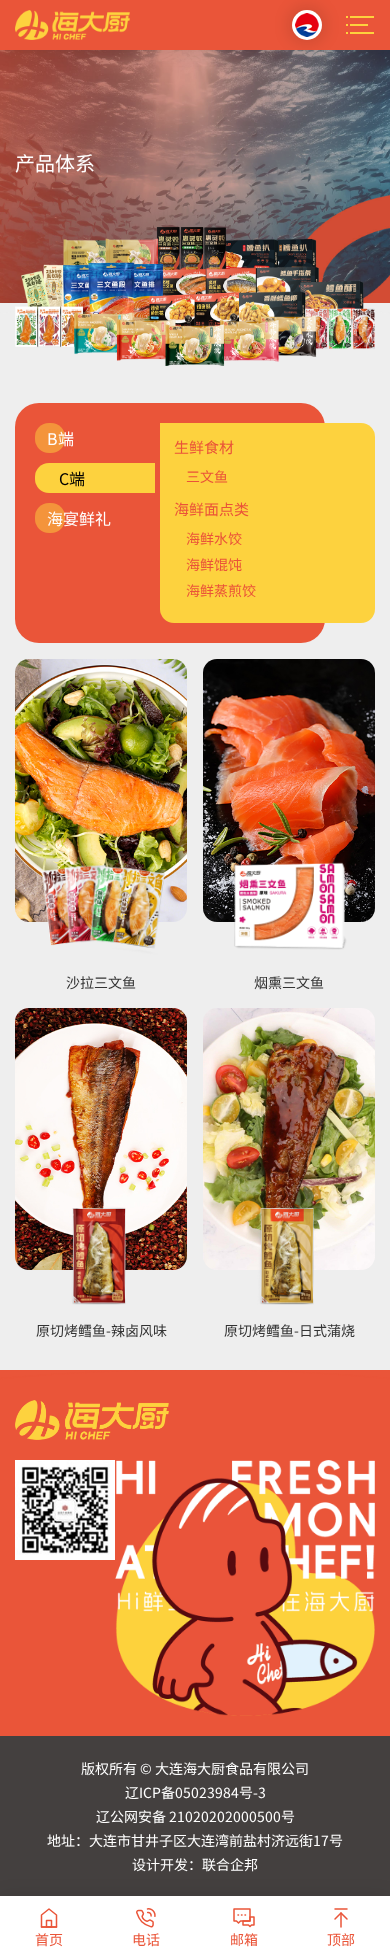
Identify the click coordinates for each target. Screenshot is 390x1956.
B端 (60, 438)
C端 (72, 478)
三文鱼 (207, 476)
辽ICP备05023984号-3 (195, 1792)
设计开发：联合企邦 (195, 1864)
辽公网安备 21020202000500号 (195, 1816)
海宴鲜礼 (79, 518)
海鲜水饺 (214, 538)
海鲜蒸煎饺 (221, 590)
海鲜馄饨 (214, 564)
